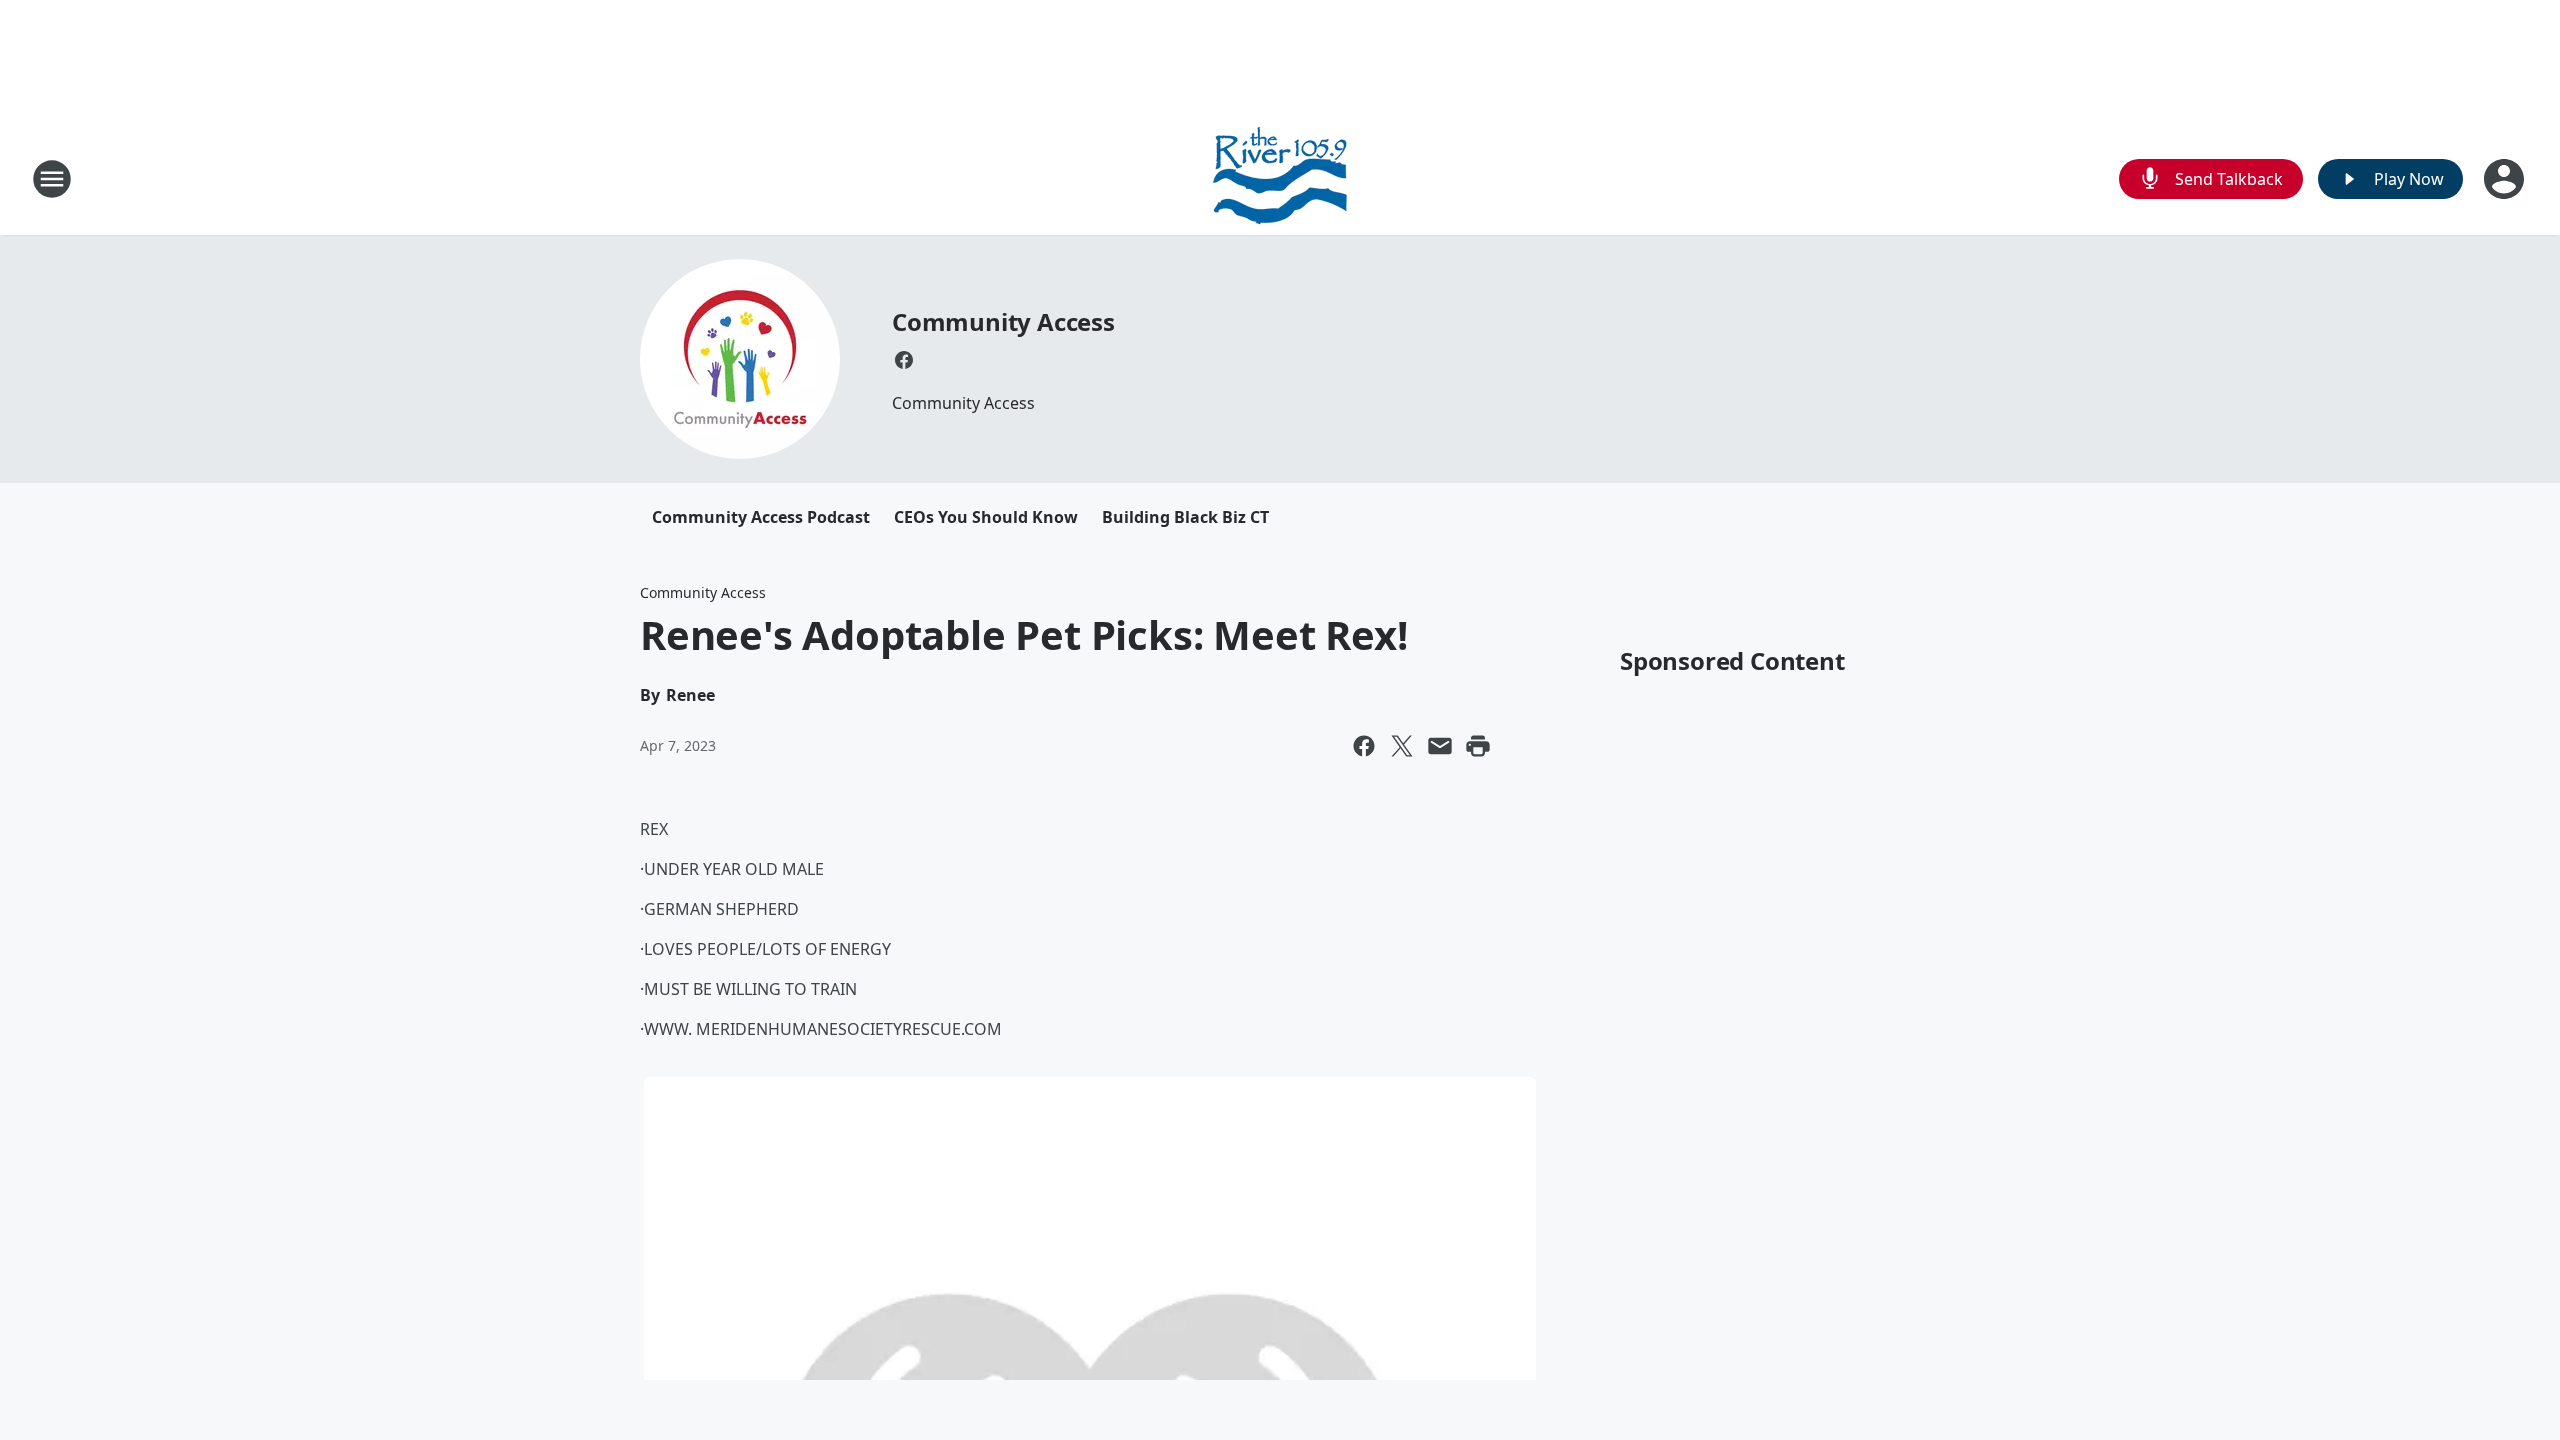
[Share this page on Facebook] (1364, 746)
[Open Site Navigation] (52, 179)
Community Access (1003, 321)
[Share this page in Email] (1440, 746)
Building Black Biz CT (1185, 517)
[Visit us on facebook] (904, 360)
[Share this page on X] (1402, 746)
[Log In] (2506, 179)
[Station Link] (1280, 178)
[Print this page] (1478, 746)
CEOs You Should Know (986, 517)
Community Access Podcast (761, 517)
